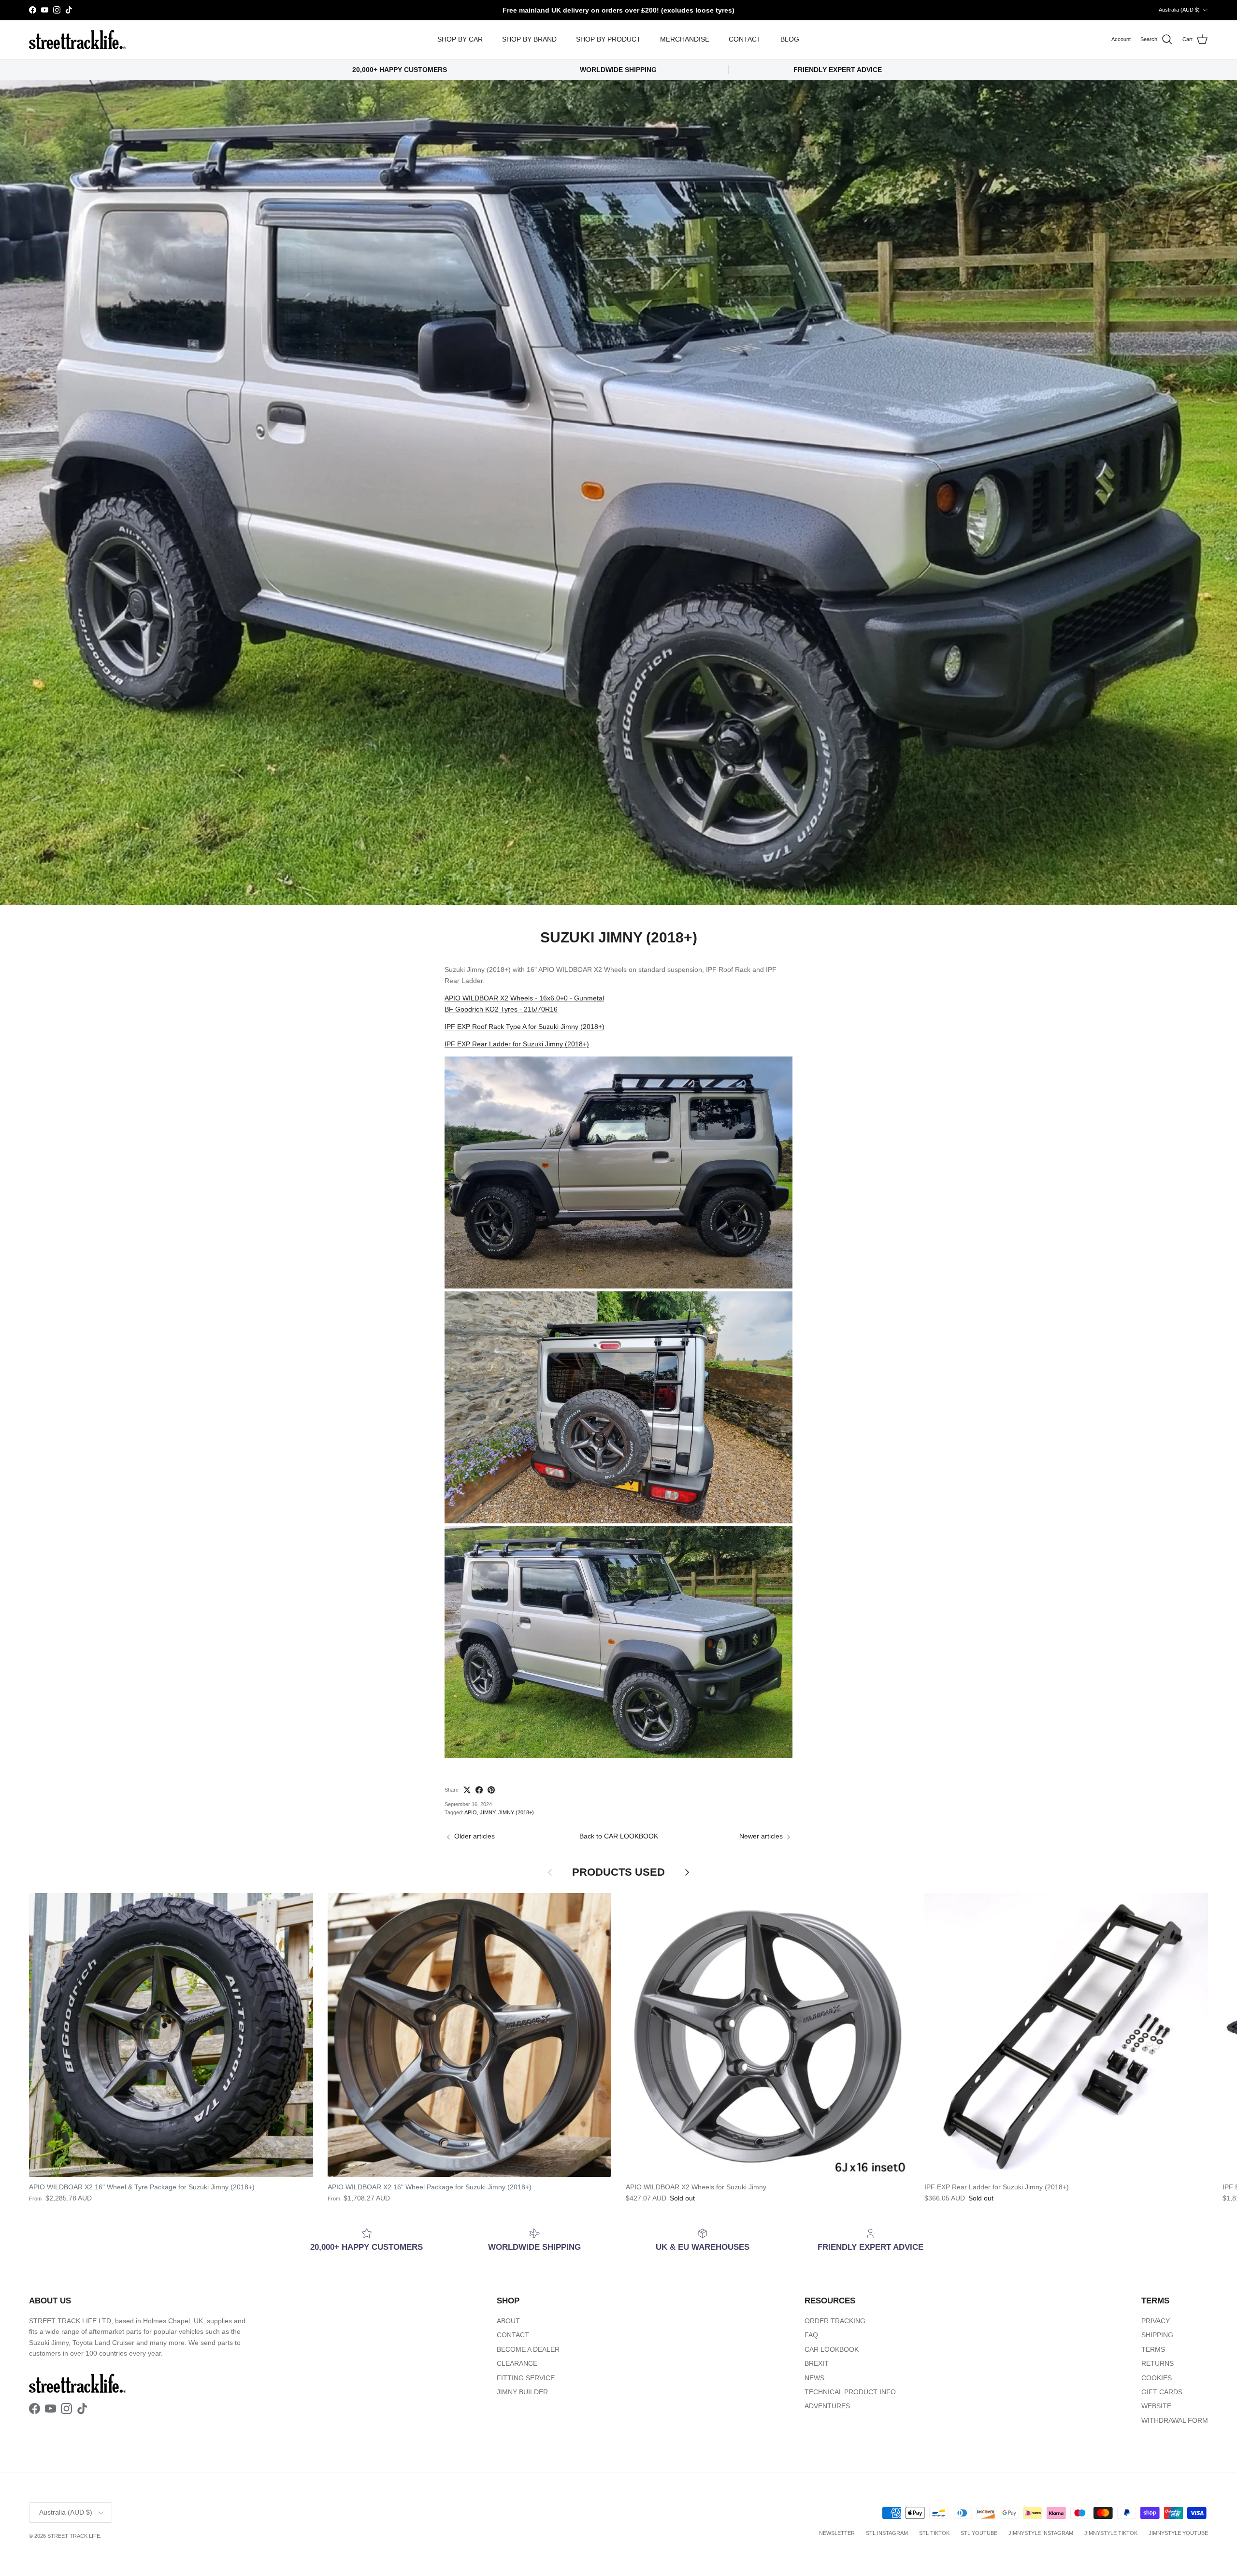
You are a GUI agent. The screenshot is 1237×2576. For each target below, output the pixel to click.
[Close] (849, 1149)
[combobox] (739, 1287)
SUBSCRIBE (740, 1369)
